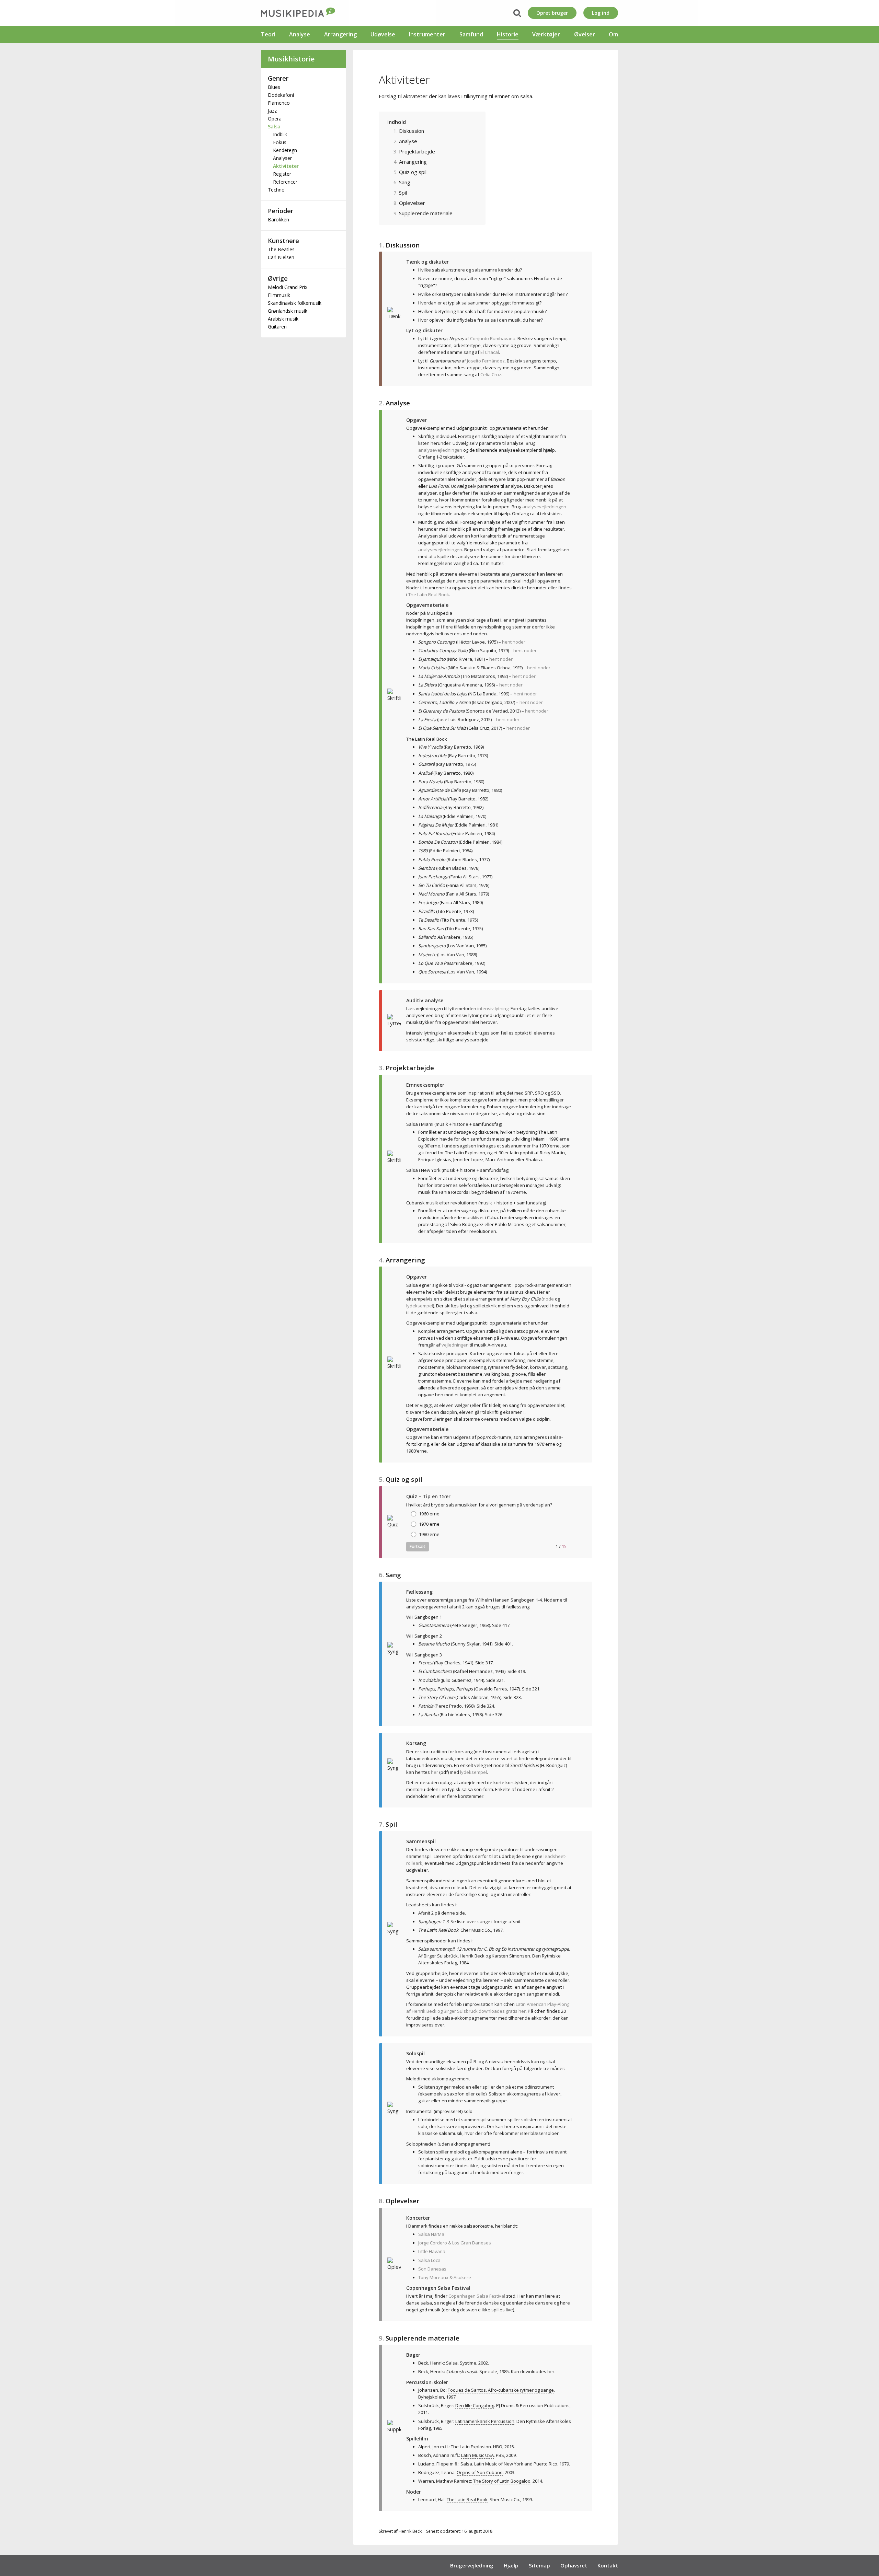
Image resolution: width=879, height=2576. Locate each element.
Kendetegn (285, 150)
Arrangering (340, 34)
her (435, 1772)
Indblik (280, 134)
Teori (268, 34)
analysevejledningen (440, 450)
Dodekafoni (281, 95)
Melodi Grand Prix (288, 287)
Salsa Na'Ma (431, 2234)
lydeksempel (420, 1306)
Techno (276, 190)
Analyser (282, 158)
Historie (508, 34)
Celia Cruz (491, 374)
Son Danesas (432, 2269)
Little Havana (432, 2251)
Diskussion (412, 131)
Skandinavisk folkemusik (295, 303)
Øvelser (585, 34)
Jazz (272, 111)
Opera (275, 119)
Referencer (285, 182)
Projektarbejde (417, 151)
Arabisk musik (283, 319)
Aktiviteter (286, 166)
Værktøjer (546, 34)
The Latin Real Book (429, 594)
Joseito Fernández (486, 361)
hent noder (514, 642)
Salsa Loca (429, 2260)
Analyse (300, 34)
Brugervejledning (472, 2565)
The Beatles (281, 249)
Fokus (280, 142)
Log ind (601, 13)
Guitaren (277, 327)
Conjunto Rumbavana (493, 338)
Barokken (278, 220)
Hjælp (511, 2565)
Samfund (471, 34)
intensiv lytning (493, 1008)
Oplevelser (412, 203)
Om (613, 34)
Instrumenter (427, 34)
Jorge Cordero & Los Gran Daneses (455, 2243)
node (548, 1299)
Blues (274, 87)
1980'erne (429, 1534)
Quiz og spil (413, 172)
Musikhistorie (291, 59)
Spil (403, 193)
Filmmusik (279, 295)
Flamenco (279, 103)
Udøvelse (383, 34)
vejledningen (455, 1345)
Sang (405, 182)
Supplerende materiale (426, 213)
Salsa (274, 126)
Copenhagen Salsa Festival (477, 2296)
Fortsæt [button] (418, 1546)
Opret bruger (552, 13)
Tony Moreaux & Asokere (445, 2277)
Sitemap (539, 2565)
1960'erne (429, 1514)
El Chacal (490, 352)
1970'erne (429, 1524)
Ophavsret (574, 2565)
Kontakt (608, 2565)
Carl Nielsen (281, 257)
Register (282, 174)
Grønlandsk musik (288, 311)
